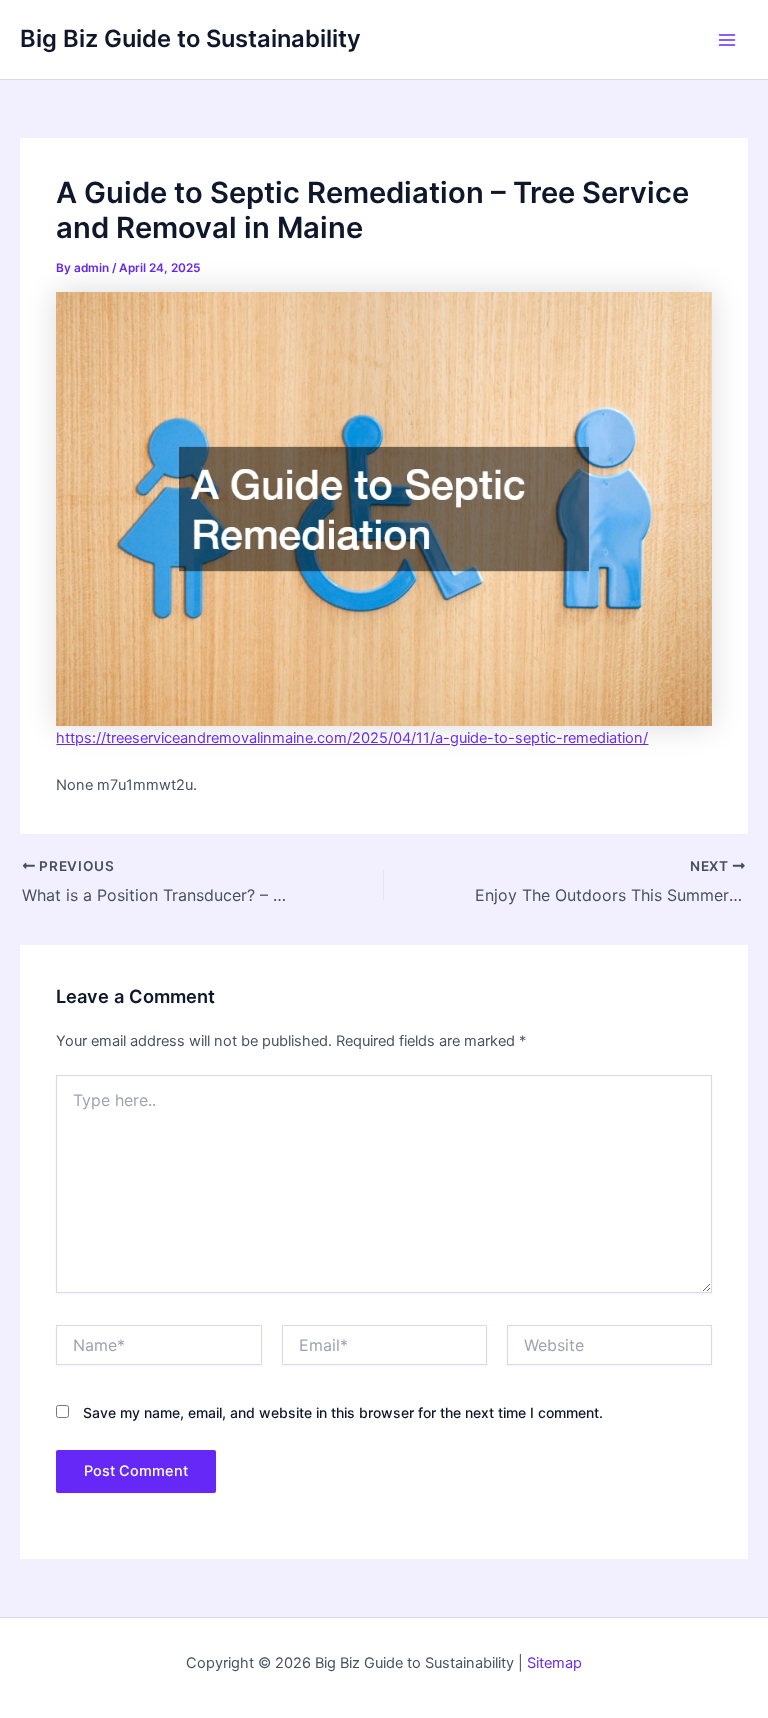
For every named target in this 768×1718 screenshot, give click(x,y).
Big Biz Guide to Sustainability (190, 38)
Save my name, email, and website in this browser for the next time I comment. (343, 1412)
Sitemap (554, 1663)
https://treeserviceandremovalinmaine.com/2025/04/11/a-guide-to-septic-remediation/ (352, 738)
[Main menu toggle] (727, 40)
